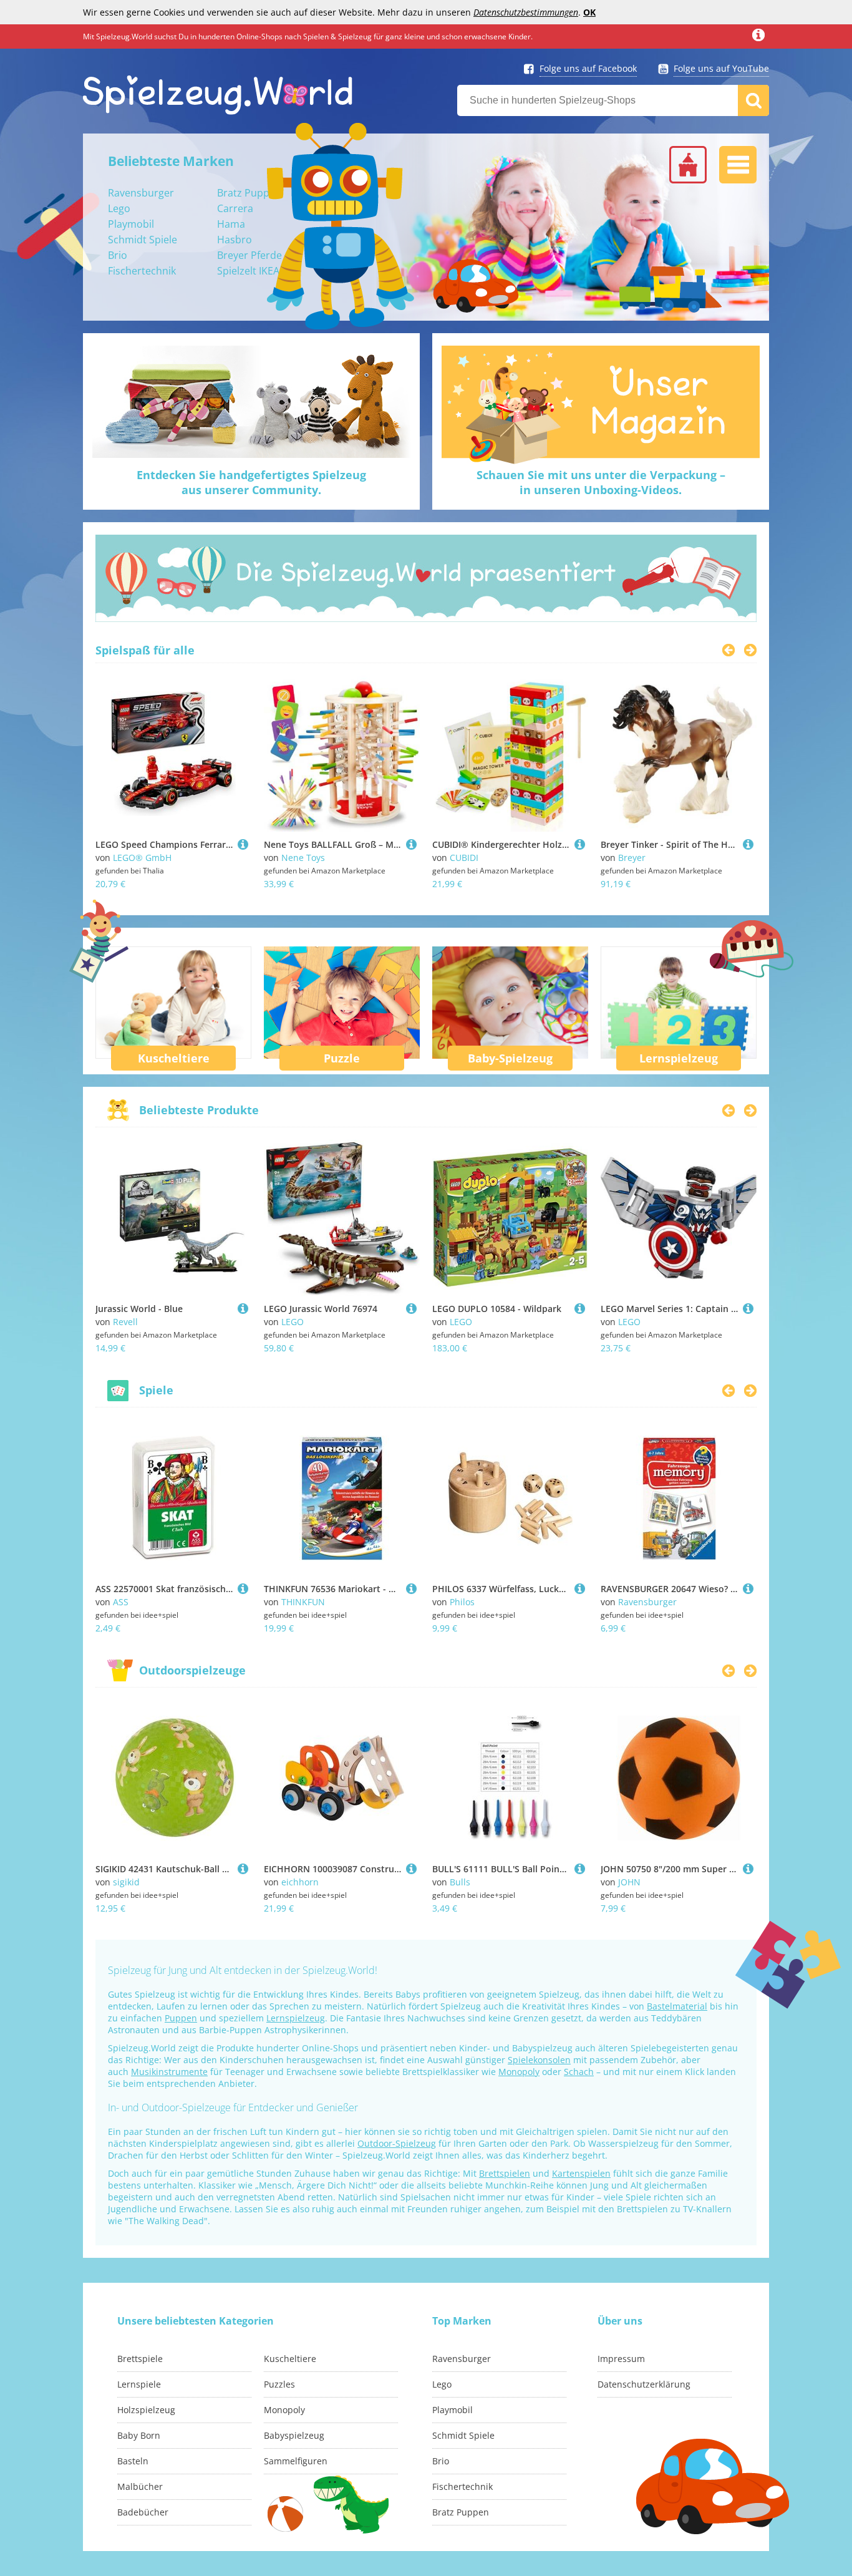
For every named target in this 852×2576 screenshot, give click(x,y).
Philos (462, 1602)
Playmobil (131, 224)
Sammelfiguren (296, 2461)
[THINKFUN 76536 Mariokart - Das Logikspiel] (411, 1589)
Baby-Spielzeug (510, 1058)
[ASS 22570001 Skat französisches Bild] (243, 1589)
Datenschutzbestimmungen (526, 12)
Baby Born (139, 2435)
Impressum (621, 2359)
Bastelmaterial (677, 2006)
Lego (119, 208)
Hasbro (235, 240)
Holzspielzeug (146, 2410)
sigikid (126, 1882)
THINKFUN (303, 1602)
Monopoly (519, 2072)
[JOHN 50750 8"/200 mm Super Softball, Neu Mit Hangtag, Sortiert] (748, 1869)
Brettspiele (140, 2359)
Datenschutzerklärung (644, 2384)
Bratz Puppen (249, 193)
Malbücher (140, 2486)
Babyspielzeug (294, 2435)
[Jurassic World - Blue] (243, 1309)
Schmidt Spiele (143, 240)
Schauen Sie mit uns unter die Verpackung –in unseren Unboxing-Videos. (601, 482)
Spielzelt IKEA (248, 271)
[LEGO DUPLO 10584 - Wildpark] (580, 1309)
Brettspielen (505, 2173)
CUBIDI (464, 858)
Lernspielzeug (679, 1058)
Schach (579, 2072)
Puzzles (279, 2384)
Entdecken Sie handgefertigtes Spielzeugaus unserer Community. (251, 482)
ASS (121, 1602)
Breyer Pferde (249, 255)
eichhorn (300, 1882)
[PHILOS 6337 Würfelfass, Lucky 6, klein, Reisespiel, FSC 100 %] (580, 1589)
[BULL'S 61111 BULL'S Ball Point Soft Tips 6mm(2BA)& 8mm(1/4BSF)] (580, 1869)
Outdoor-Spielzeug (397, 2143)
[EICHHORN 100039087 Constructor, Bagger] (411, 1869)
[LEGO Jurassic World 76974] (411, 1309)
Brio (118, 255)
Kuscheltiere (174, 1058)
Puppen (181, 2018)
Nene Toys (303, 858)
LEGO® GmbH (142, 858)
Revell (125, 1322)
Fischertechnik (142, 271)
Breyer (632, 858)
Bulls (460, 1882)
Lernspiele (139, 2384)
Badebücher (143, 2512)
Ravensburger (141, 193)
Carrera (235, 208)
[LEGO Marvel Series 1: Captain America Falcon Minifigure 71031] (748, 1309)
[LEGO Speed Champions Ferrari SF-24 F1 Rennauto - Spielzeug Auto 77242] (243, 844)
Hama (231, 224)
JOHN (629, 1882)
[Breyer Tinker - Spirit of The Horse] (748, 844)
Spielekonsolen (539, 2060)
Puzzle (342, 1058)
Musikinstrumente (169, 2072)
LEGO (293, 1322)
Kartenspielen (581, 2173)
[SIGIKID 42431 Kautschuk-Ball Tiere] (243, 1869)
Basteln (133, 2461)
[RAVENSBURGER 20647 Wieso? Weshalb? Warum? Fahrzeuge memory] (748, 1589)
